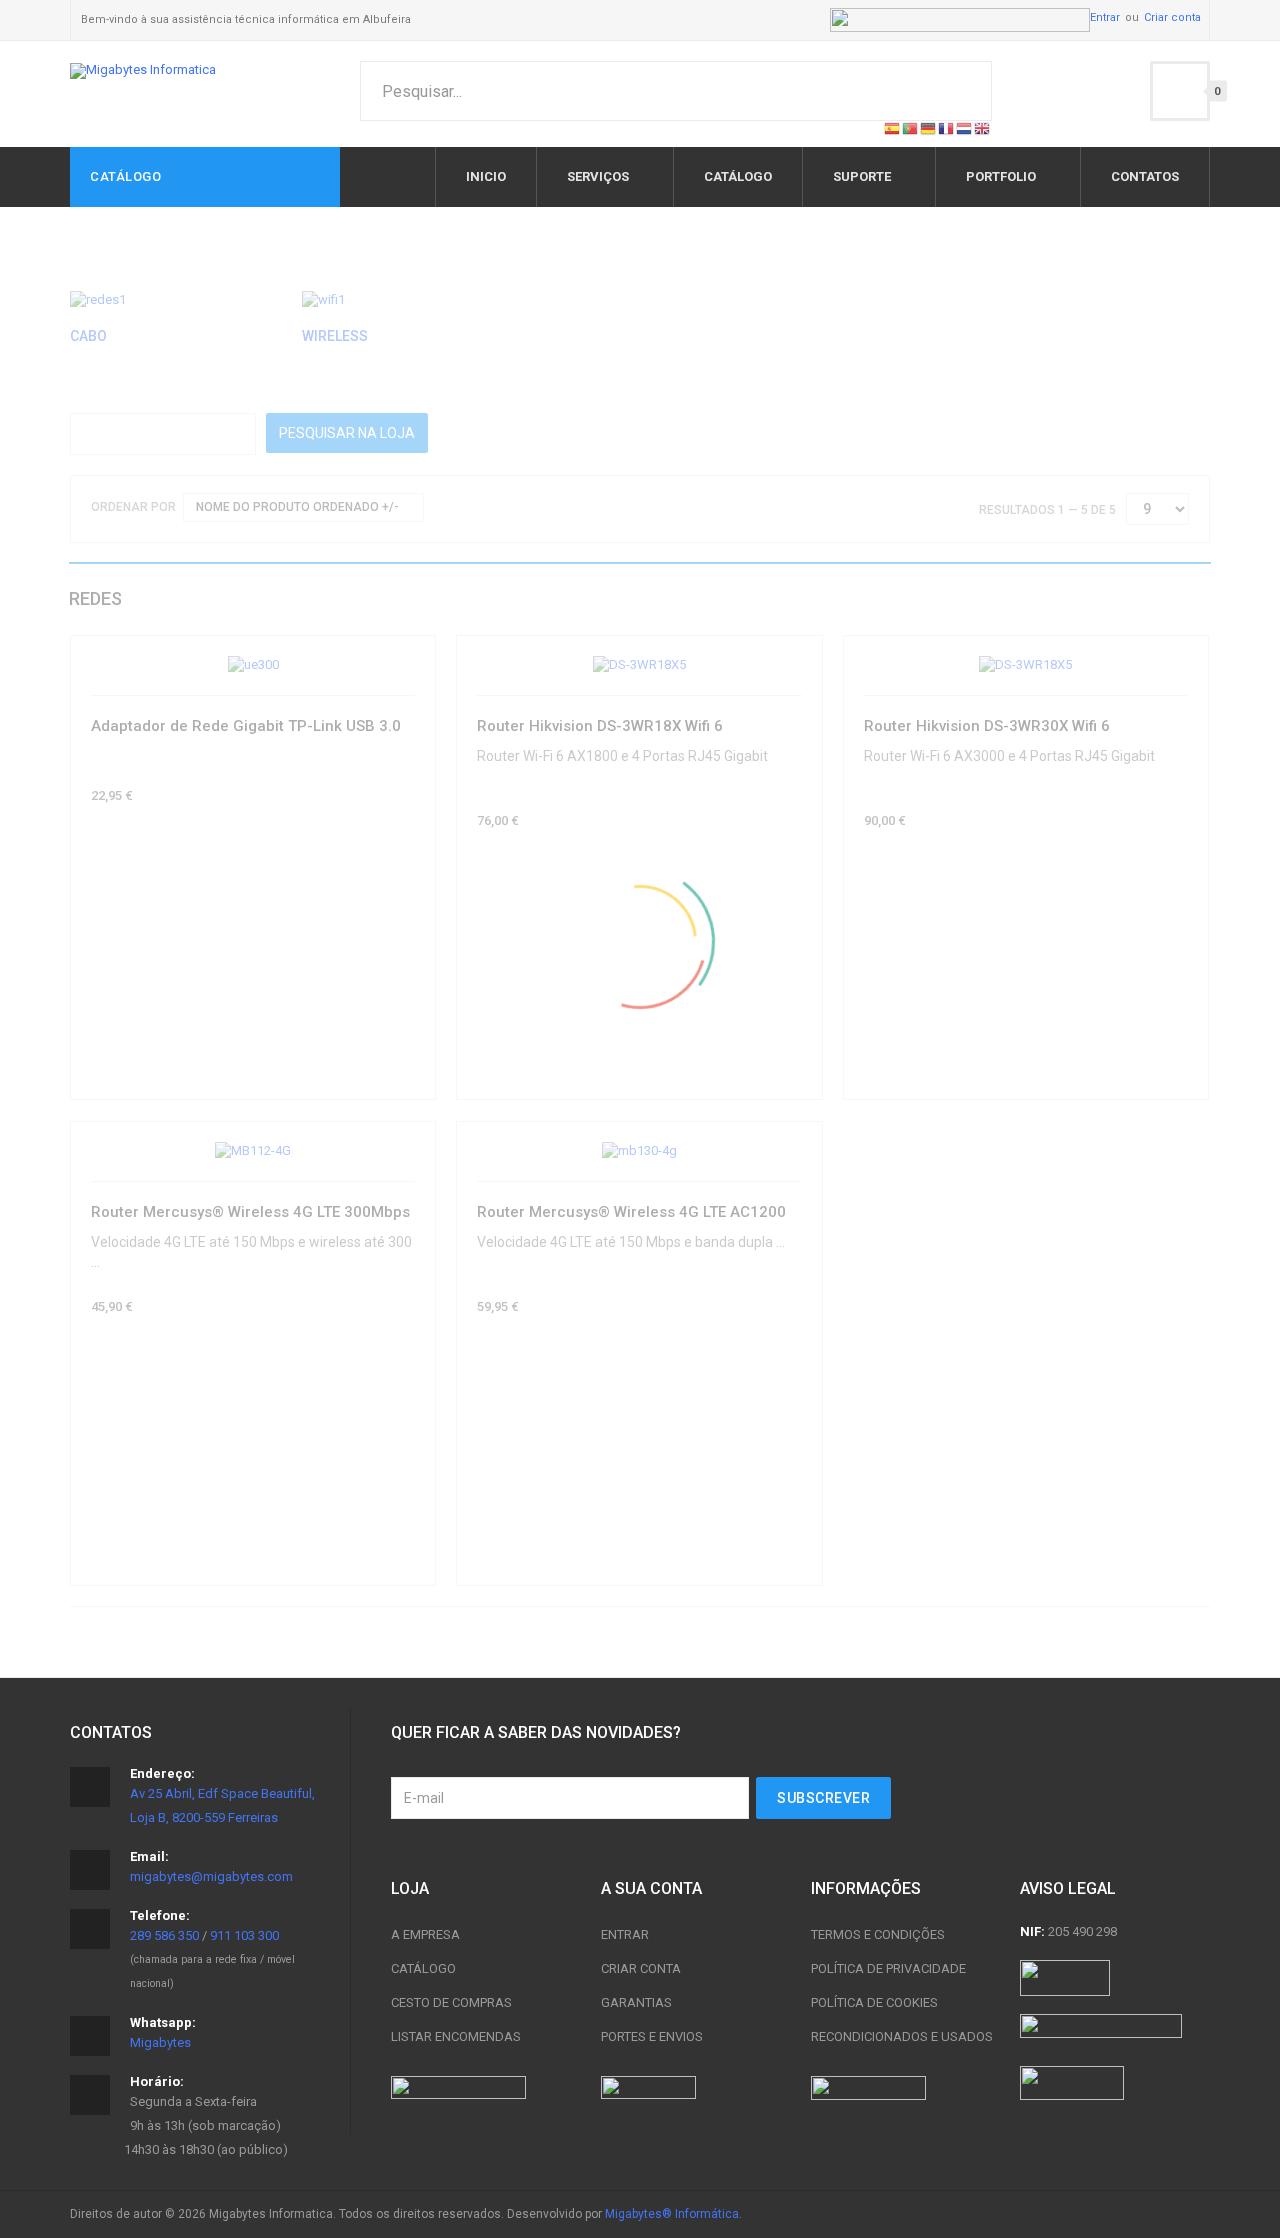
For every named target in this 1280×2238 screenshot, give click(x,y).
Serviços (598, 176)
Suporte (862, 176)
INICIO (486, 176)
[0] (1180, 91)
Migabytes (160, 2042)
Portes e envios (652, 2036)
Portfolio (1001, 176)
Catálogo (423, 1968)
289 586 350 (164, 1935)
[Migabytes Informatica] (143, 71)
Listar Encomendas (456, 2036)
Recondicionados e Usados (902, 2036)
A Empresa (425, 1934)
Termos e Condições (878, 1934)
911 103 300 (244, 1935)
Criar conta (1172, 17)
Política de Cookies (874, 2002)
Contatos (1145, 176)
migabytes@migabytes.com (211, 1876)
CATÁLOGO (738, 176)
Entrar (1105, 17)
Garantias (636, 2002)
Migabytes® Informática (672, 2214)
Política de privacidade (888, 1968)
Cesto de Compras (451, 2002)
